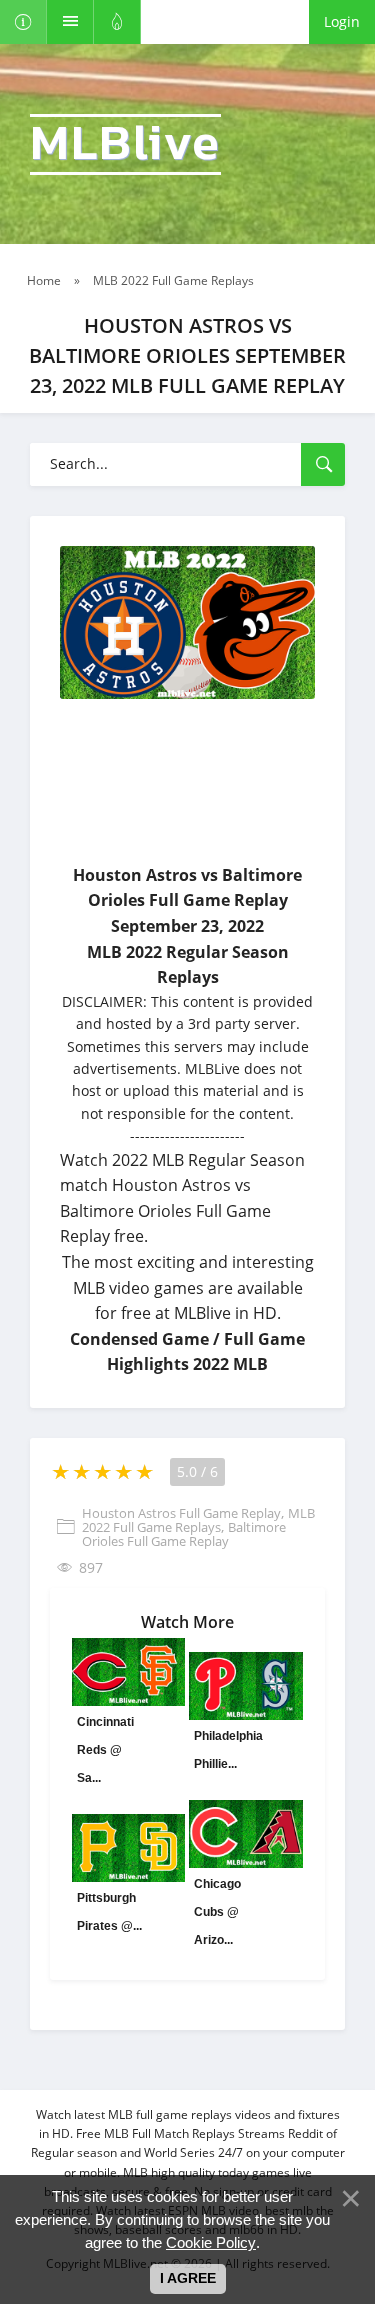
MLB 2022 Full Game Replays (198, 1520)
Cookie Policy (211, 2242)
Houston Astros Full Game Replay (181, 1513)
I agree (188, 2278)
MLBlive (125, 144)
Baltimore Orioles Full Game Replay (184, 1534)
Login (342, 21)
